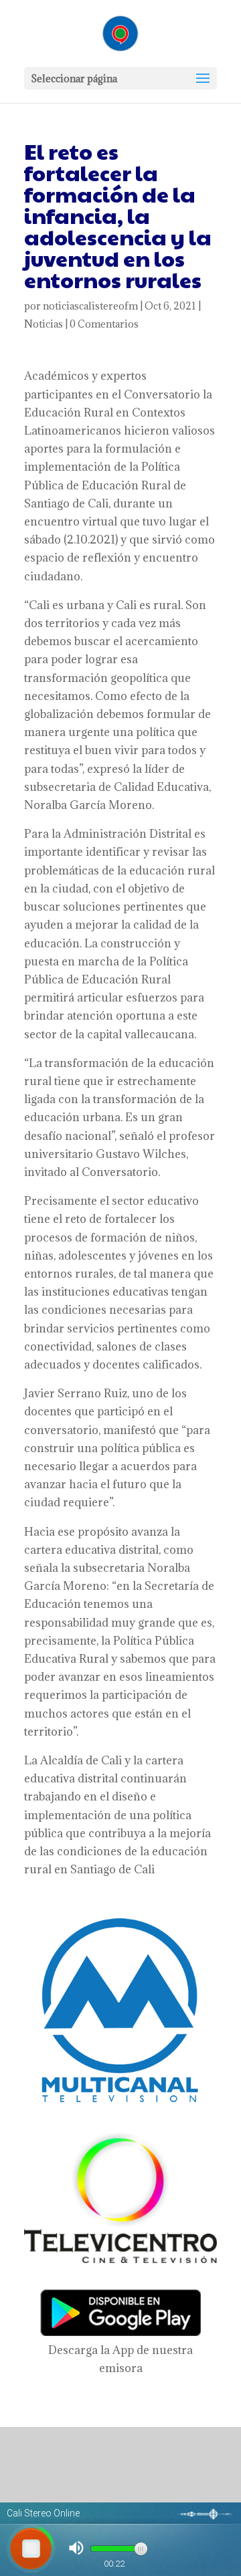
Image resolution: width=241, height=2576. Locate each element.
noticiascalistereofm (90, 306)
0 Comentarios (104, 324)
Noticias (44, 324)
